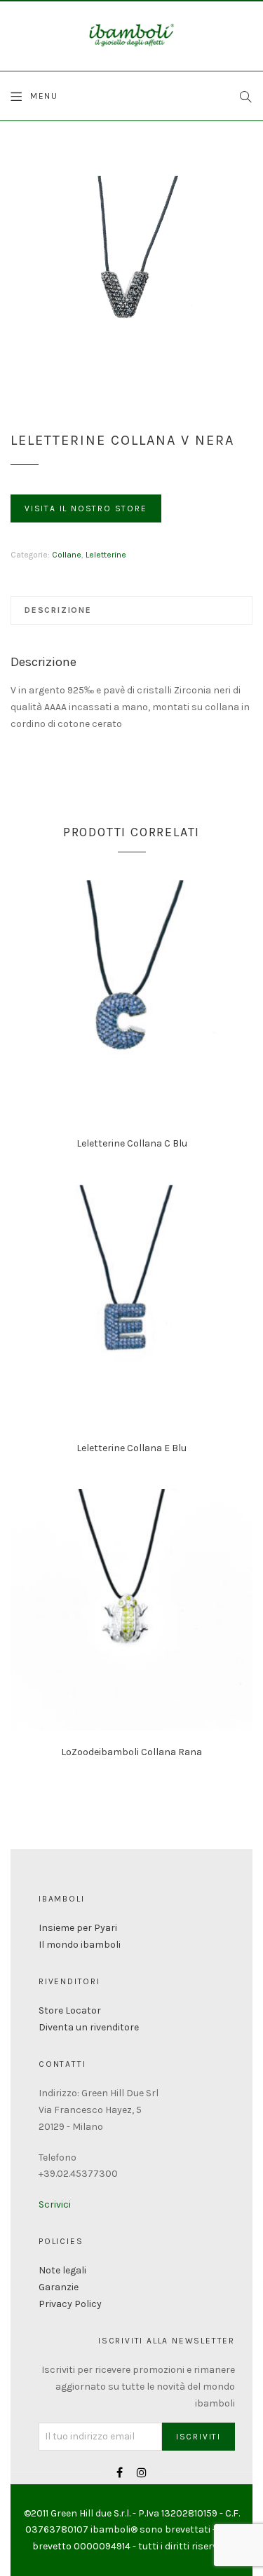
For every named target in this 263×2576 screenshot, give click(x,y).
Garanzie (59, 2287)
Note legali (62, 2270)
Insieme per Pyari (78, 1928)
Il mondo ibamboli (80, 1945)
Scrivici (55, 2204)
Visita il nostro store (86, 508)
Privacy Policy (70, 2304)
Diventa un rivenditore (89, 2027)
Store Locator (70, 2010)
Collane (67, 555)
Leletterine (106, 555)
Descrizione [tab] (58, 610)
